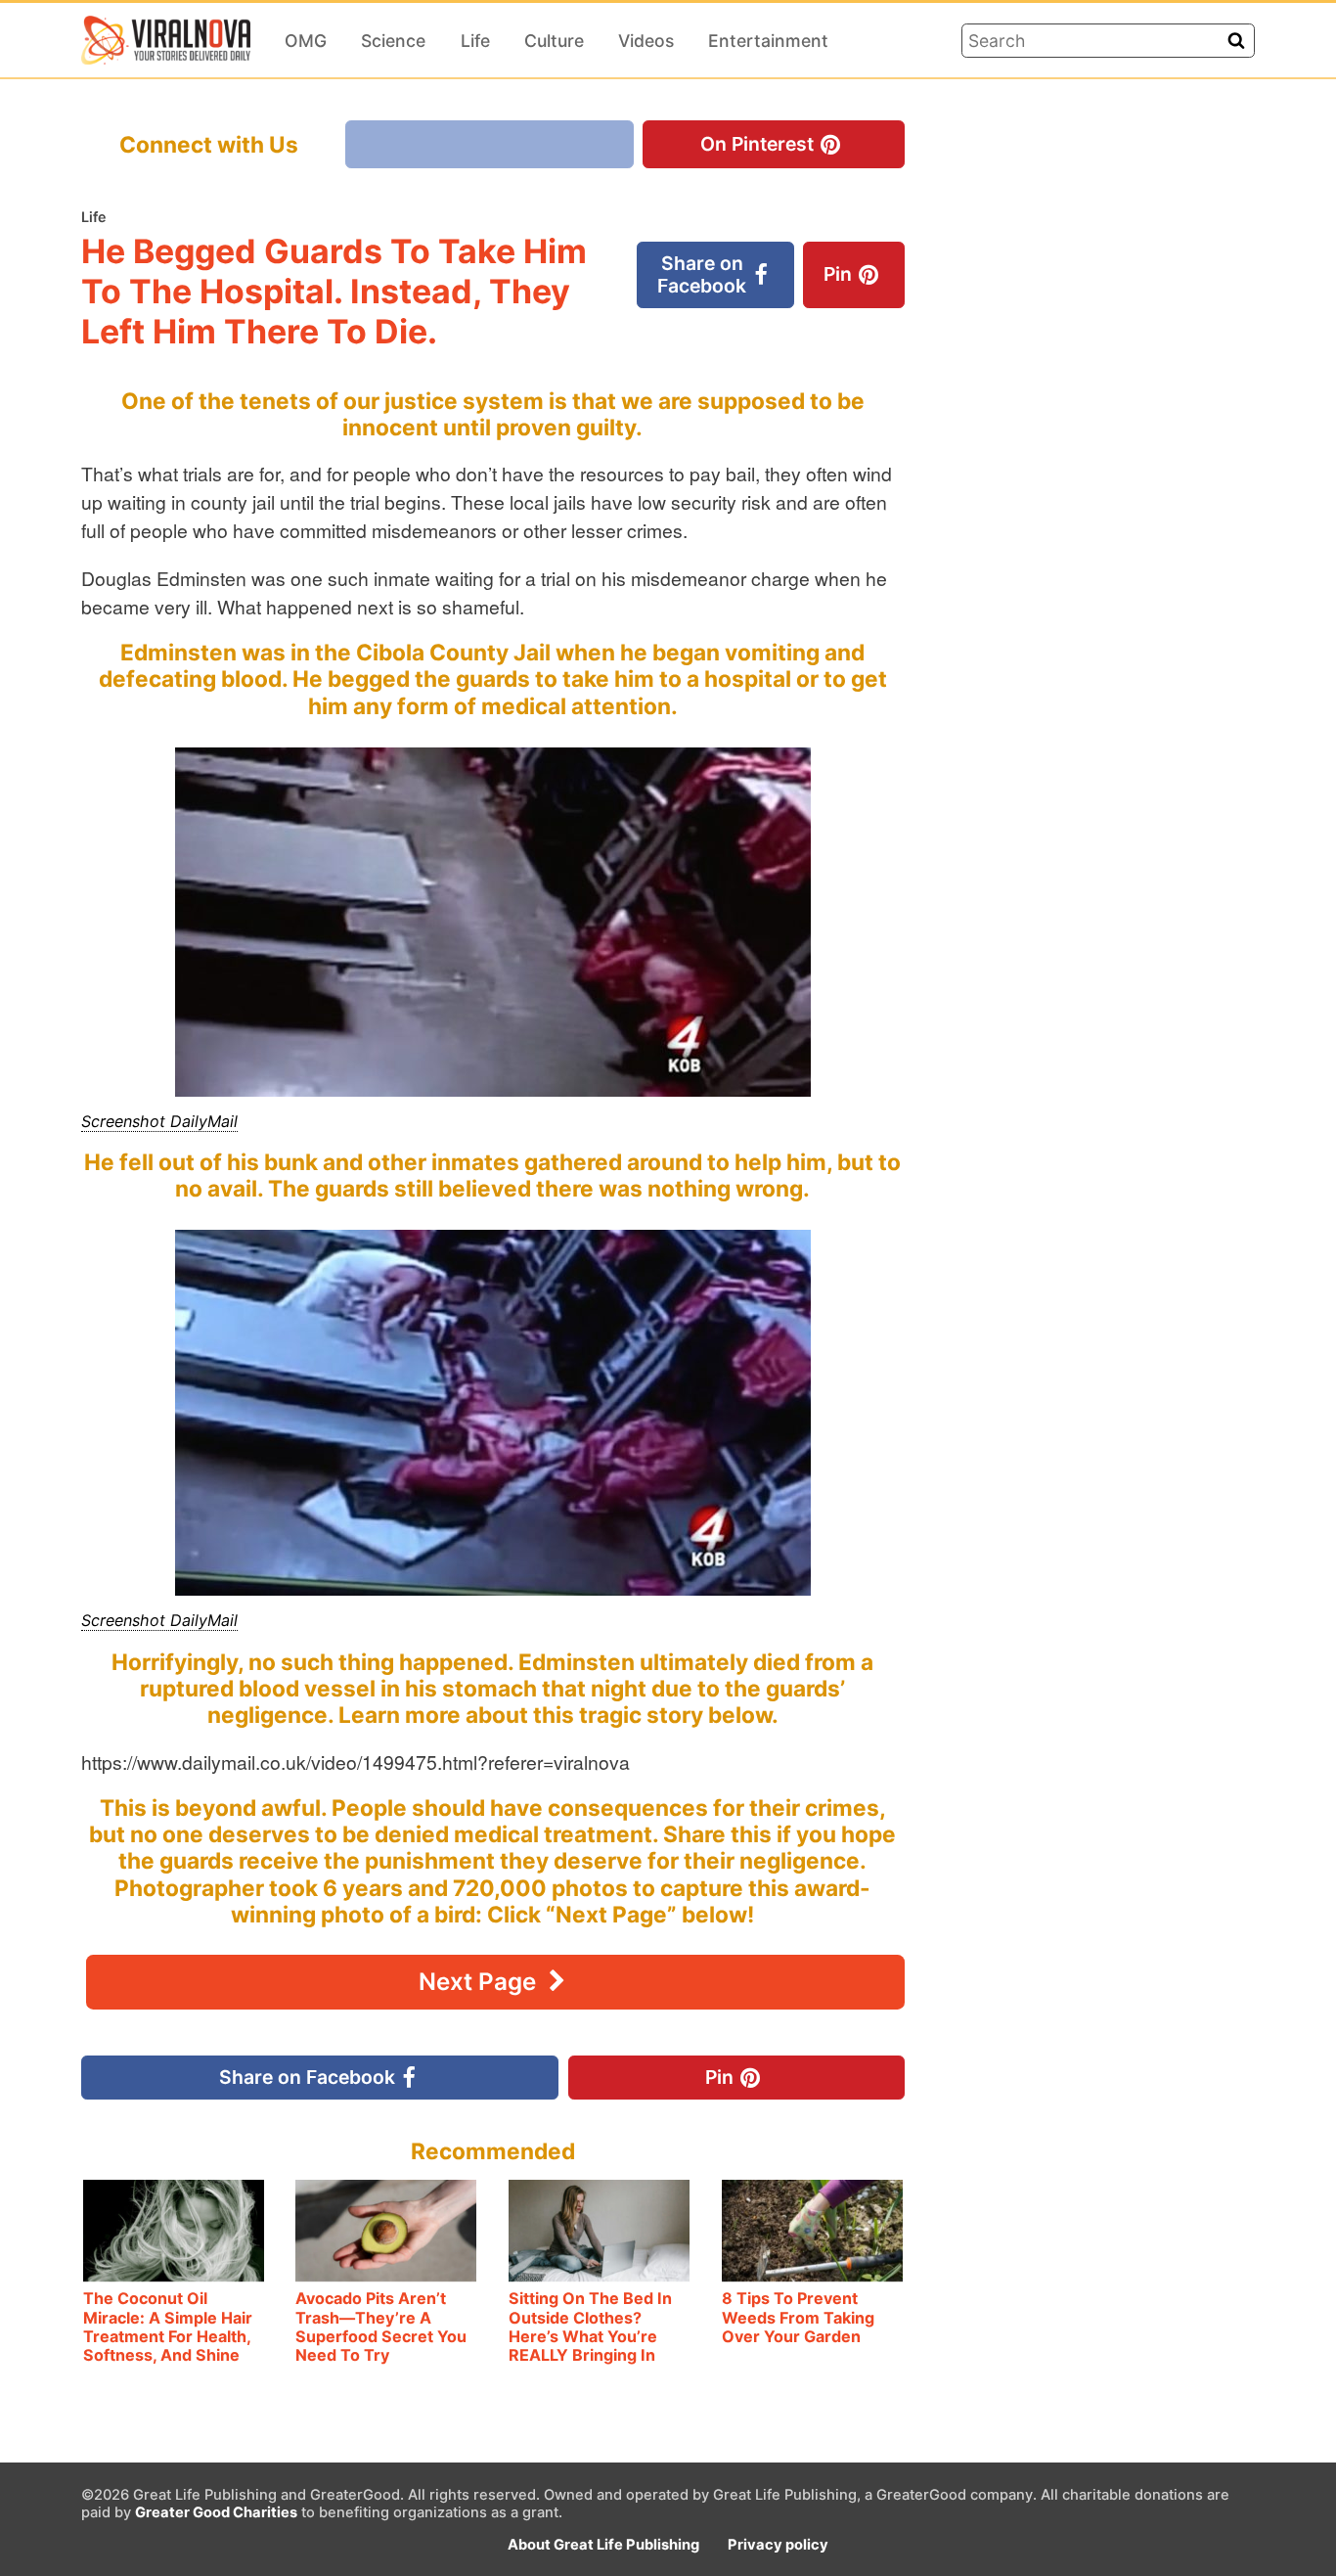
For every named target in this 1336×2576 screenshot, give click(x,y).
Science (393, 41)
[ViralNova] (166, 40)
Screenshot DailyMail (159, 1121)
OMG (306, 41)
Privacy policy (778, 2545)
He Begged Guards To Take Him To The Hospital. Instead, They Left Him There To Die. (334, 291)
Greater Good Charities (216, 2512)
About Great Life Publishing (603, 2545)
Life (475, 41)
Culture (554, 41)
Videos (646, 41)
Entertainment (768, 41)
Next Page (480, 1982)
